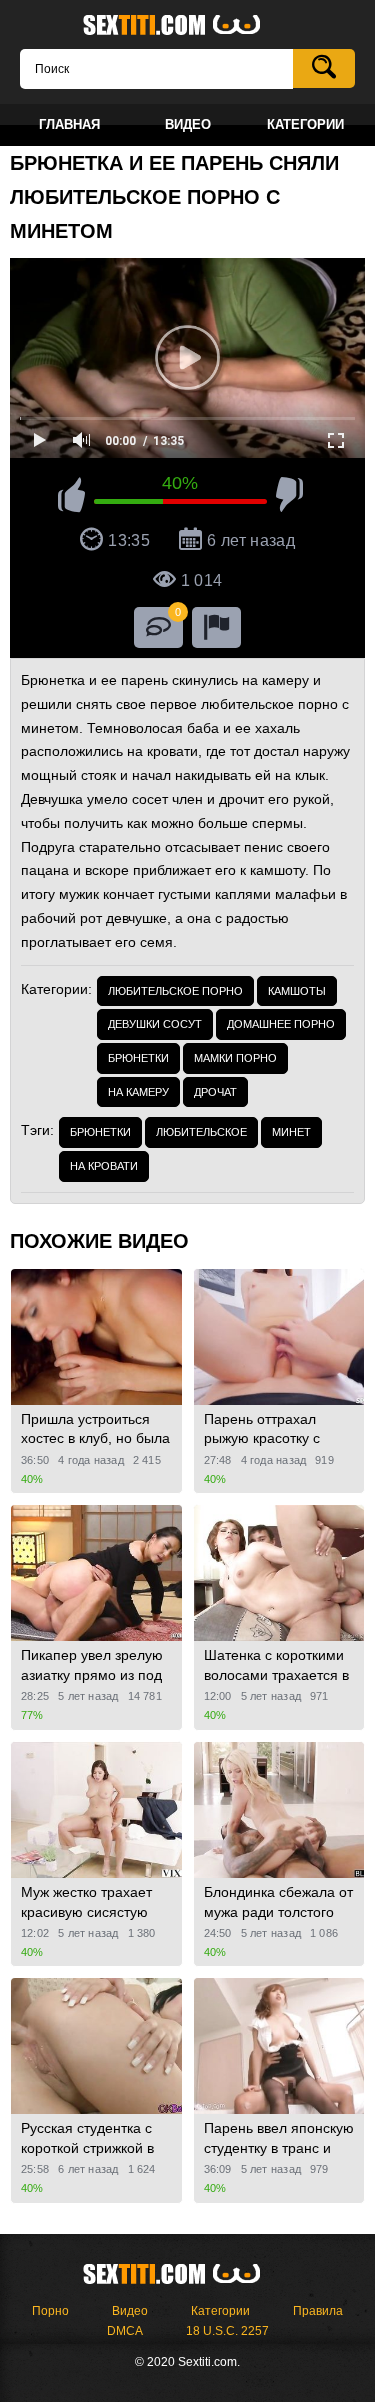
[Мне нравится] (71, 498)
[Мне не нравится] (289, 498)
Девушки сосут (155, 1024)
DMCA (125, 2331)
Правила (318, 2311)
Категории (220, 2311)
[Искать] (324, 68)
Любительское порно (175, 991)
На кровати (104, 1166)
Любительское (201, 1132)
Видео (130, 2311)
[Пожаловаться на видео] (216, 627)
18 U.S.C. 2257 (227, 2331)
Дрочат (215, 1092)
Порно (50, 2311)
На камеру (138, 1092)
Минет (291, 1132)
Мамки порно (235, 1058)
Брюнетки (138, 1058)
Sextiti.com (188, 26)
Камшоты (297, 991)
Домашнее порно (281, 1024)
